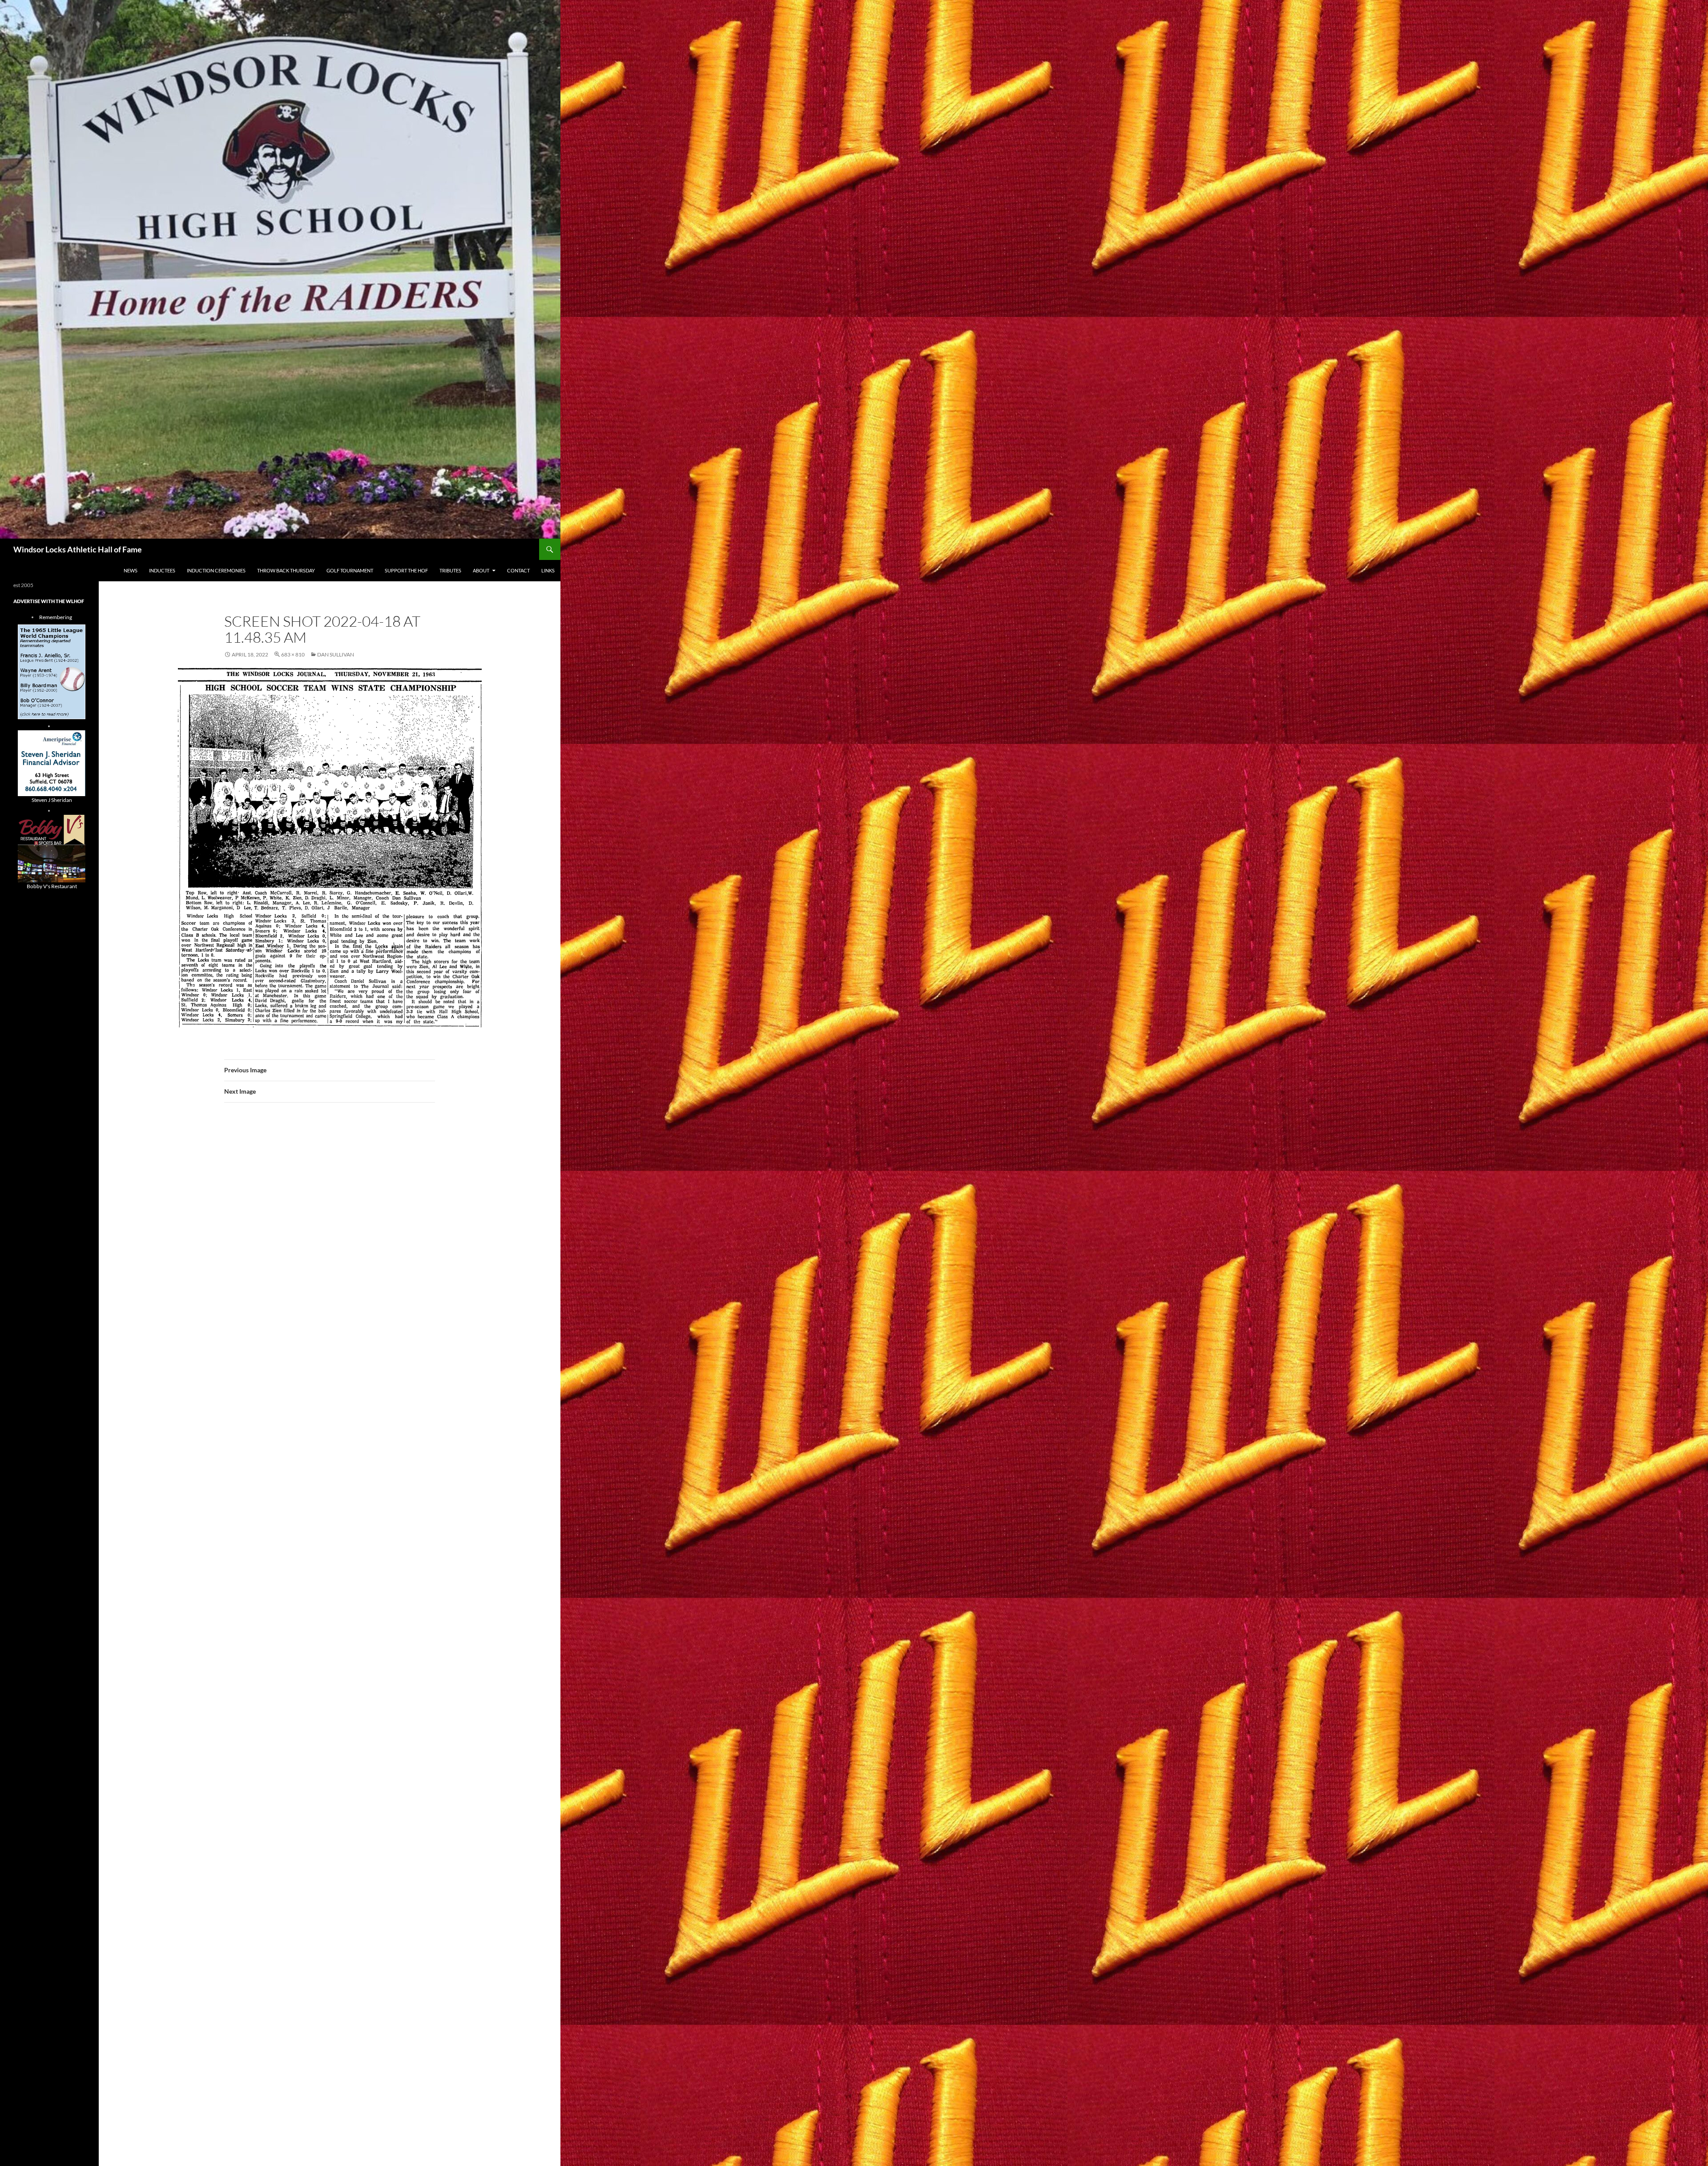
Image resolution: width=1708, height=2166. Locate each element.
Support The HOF (406, 570)
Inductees (162, 570)
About (481, 570)
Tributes (450, 570)
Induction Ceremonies (216, 570)
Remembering (56, 617)
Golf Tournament (350, 570)
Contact (518, 570)
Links (548, 570)
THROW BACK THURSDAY (286, 570)
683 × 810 (293, 654)
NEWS (131, 570)
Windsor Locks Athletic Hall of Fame (78, 549)
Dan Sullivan (336, 654)
